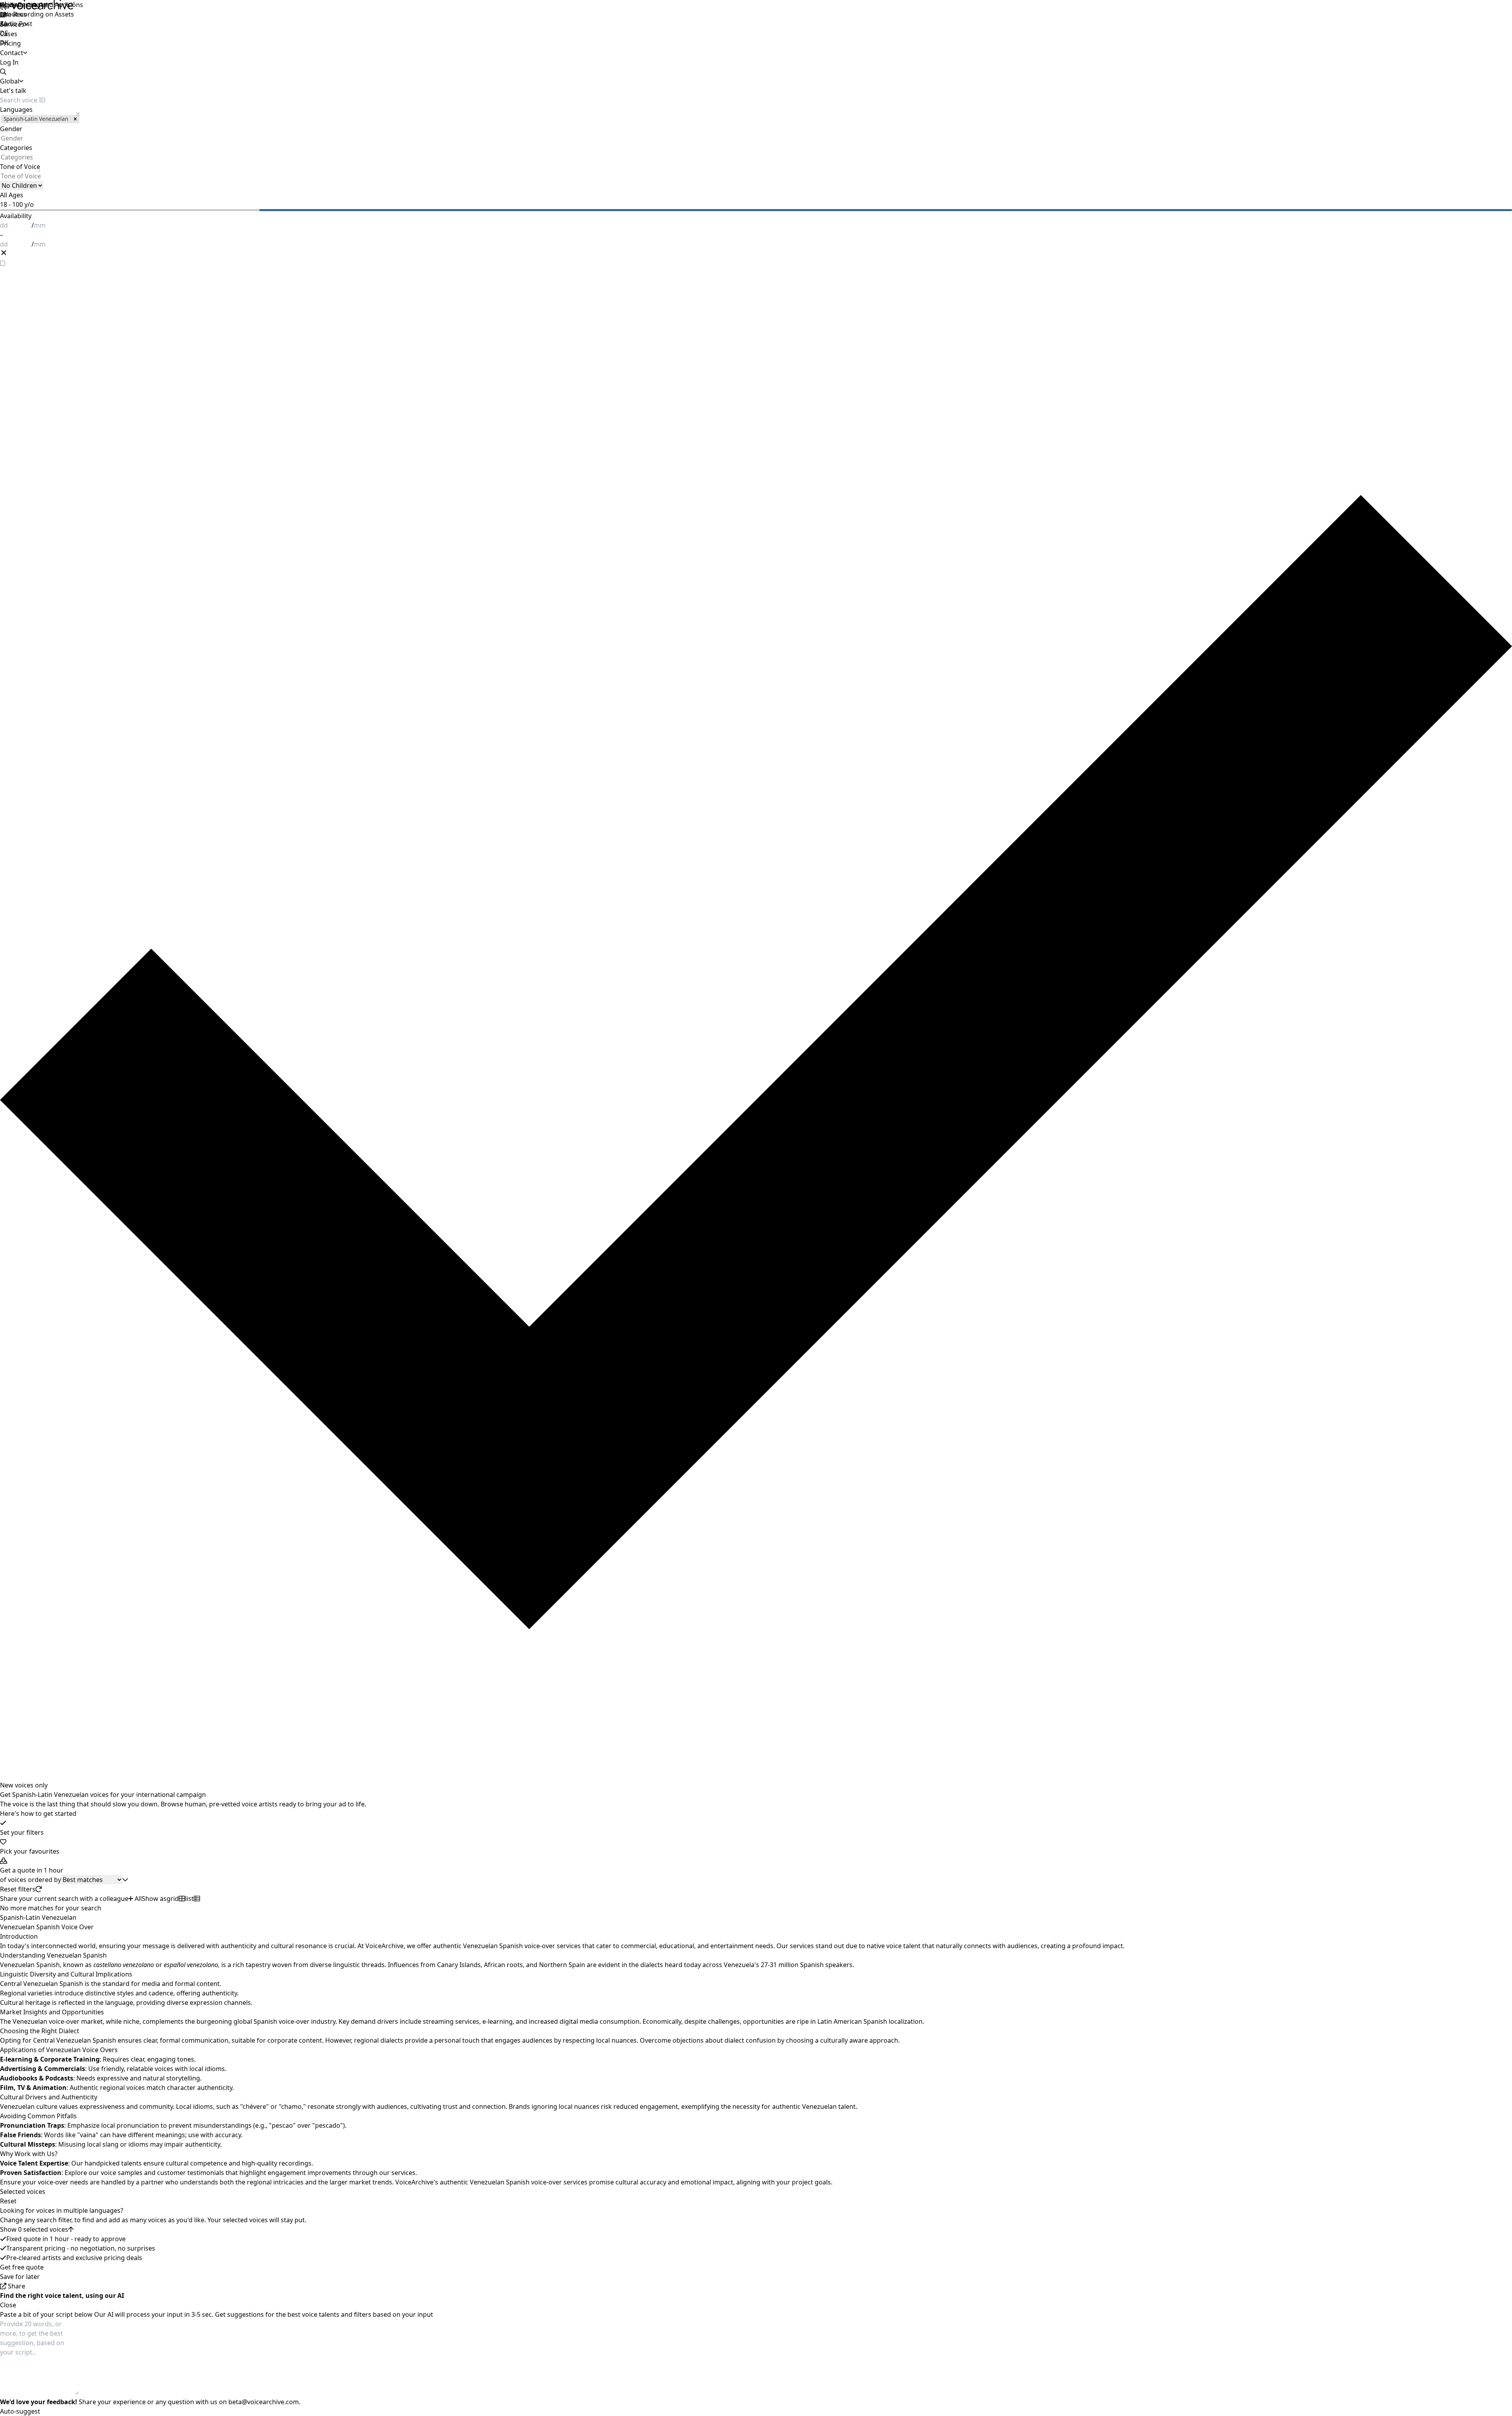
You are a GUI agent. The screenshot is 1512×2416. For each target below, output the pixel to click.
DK (4, 43)
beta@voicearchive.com (264, 2402)
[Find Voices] (756, 5)
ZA (4, 24)
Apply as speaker (25, 5)
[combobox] (1, 138)
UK (4, 14)
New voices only (24, 1785)
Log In (9, 62)
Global (10, 5)
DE (4, 33)
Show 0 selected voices (34, 2229)
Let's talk (13, 91)
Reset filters (18, 1889)
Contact (12, 53)
